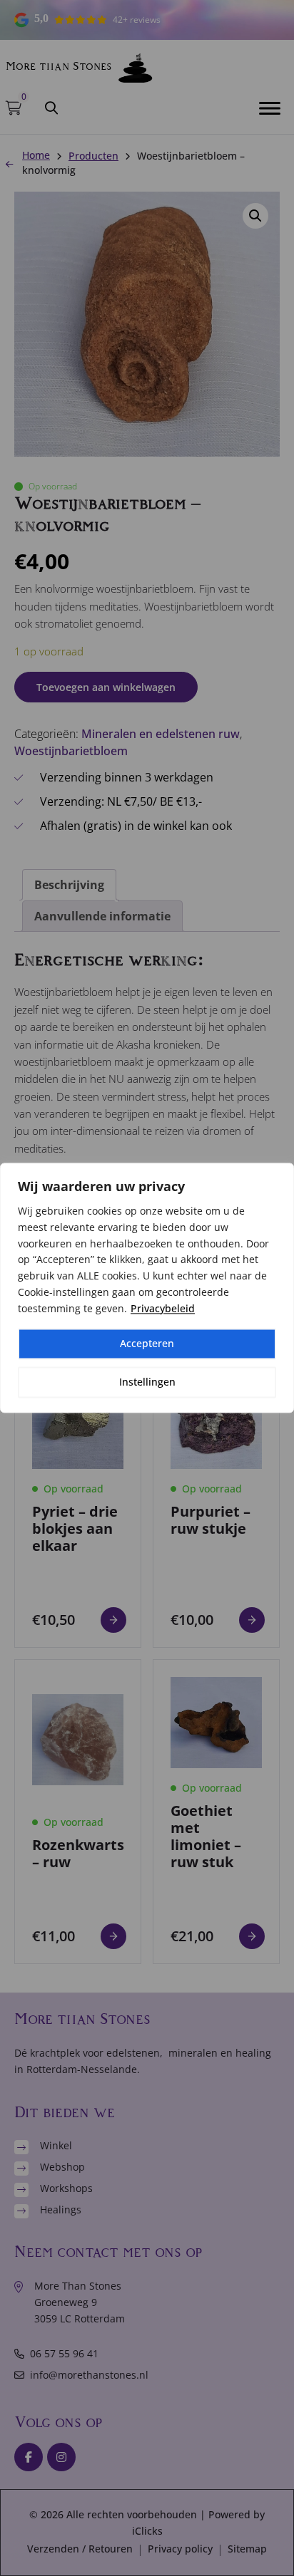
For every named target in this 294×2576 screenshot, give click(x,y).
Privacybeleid (163, 1308)
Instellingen (147, 1382)
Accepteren (147, 1344)
